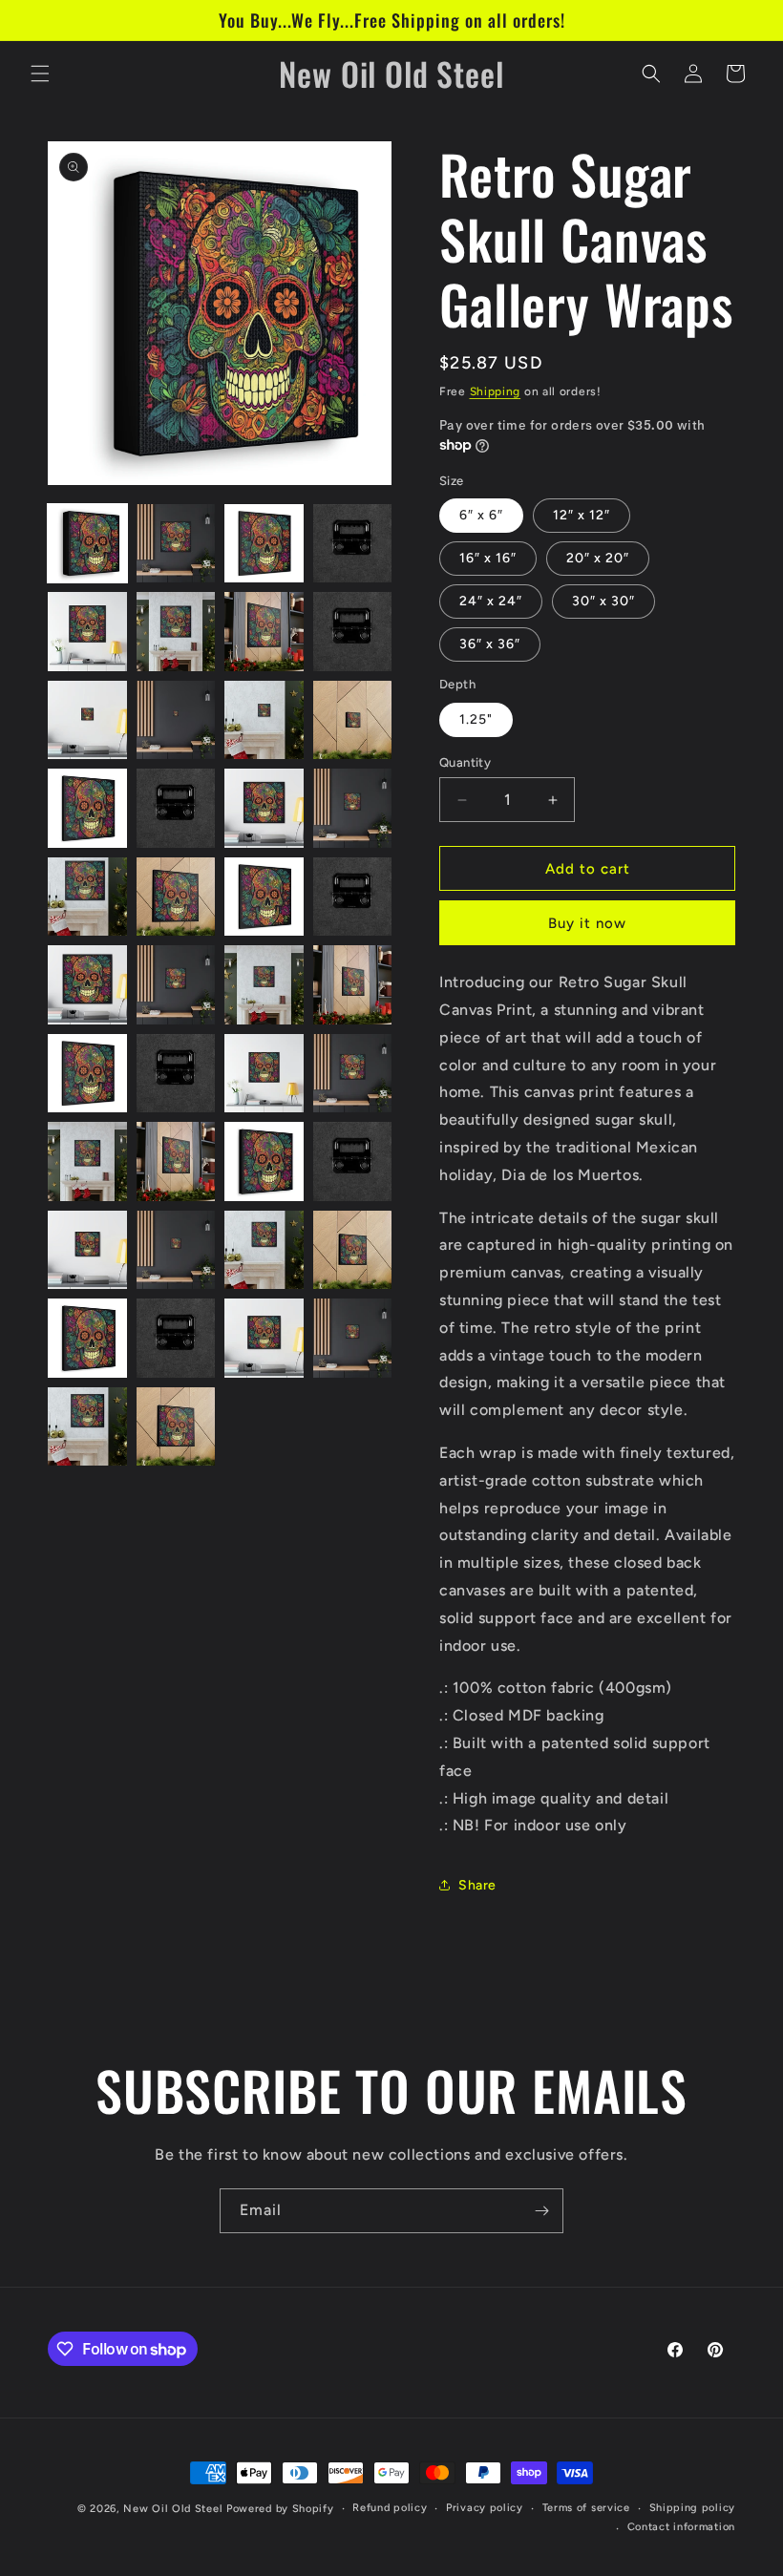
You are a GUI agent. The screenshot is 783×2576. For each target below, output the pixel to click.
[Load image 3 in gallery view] (264, 544)
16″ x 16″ (488, 558)
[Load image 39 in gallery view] (264, 1338)
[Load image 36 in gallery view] (353, 1250)
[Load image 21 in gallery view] (87, 985)
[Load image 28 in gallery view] (353, 1074)
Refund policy (390, 2508)
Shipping (496, 391)
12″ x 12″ (582, 515)
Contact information (681, 2527)
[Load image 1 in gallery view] (87, 544)
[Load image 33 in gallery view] (87, 1250)
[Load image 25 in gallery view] (87, 1074)
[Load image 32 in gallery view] (353, 1161)
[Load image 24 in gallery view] (353, 985)
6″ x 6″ (481, 515)
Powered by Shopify (280, 2509)
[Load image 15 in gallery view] (264, 808)
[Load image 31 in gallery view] (264, 1161)
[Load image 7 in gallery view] (264, 632)
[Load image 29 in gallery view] (87, 1161)
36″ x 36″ (490, 644)
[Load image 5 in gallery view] (87, 632)
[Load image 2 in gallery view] (176, 544)
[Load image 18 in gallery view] (176, 897)
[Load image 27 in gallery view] (264, 1074)
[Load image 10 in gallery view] (176, 720)
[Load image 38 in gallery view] (176, 1338)
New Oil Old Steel (173, 2509)
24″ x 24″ (491, 601)
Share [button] (477, 1885)
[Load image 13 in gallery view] (87, 808)
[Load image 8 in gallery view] (353, 632)
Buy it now (587, 923)
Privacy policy (485, 2508)
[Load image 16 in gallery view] (353, 808)
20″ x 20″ (598, 558)
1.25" (476, 719)
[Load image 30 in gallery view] (176, 1161)
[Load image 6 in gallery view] (176, 632)
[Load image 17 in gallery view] (87, 897)
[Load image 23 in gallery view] (264, 985)
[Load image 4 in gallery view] (353, 544)
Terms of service (586, 2508)
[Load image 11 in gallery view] (264, 720)
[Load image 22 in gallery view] (176, 985)
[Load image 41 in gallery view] (87, 1427)
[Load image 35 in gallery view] (264, 1250)
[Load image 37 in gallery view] (87, 1338)
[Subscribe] (541, 2211)
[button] (40, 74)
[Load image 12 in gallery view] (353, 720)
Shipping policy (693, 2508)
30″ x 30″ (603, 601)
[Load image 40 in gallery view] (353, 1338)
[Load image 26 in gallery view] (176, 1074)
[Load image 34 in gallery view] (176, 1250)
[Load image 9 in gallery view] (87, 720)
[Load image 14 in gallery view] (176, 808)
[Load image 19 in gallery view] (264, 897)
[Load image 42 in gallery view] (176, 1427)
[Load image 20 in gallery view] (353, 897)
